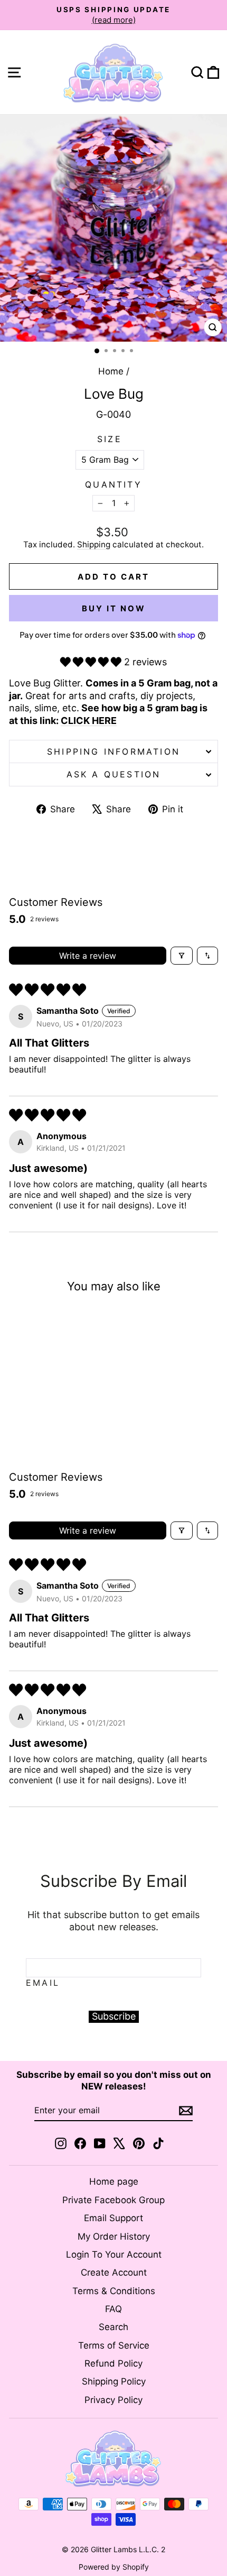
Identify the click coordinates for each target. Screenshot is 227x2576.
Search (113, 2327)
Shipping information (113, 751)
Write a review (88, 956)
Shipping (94, 544)
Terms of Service (114, 2345)
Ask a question (114, 774)
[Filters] (182, 956)
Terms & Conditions (114, 2291)
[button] (92, 662)
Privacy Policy (113, 2400)
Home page (114, 2181)
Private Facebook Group (113, 2200)
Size (110, 439)
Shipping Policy (114, 2381)
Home (111, 371)
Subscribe (114, 2016)
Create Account (114, 2272)
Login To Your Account (114, 2254)
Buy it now (114, 608)
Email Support (113, 2218)
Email (43, 1983)
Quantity (113, 484)
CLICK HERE (89, 721)
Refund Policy (113, 2363)
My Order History (114, 2236)
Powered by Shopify (114, 2567)
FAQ (113, 2309)
